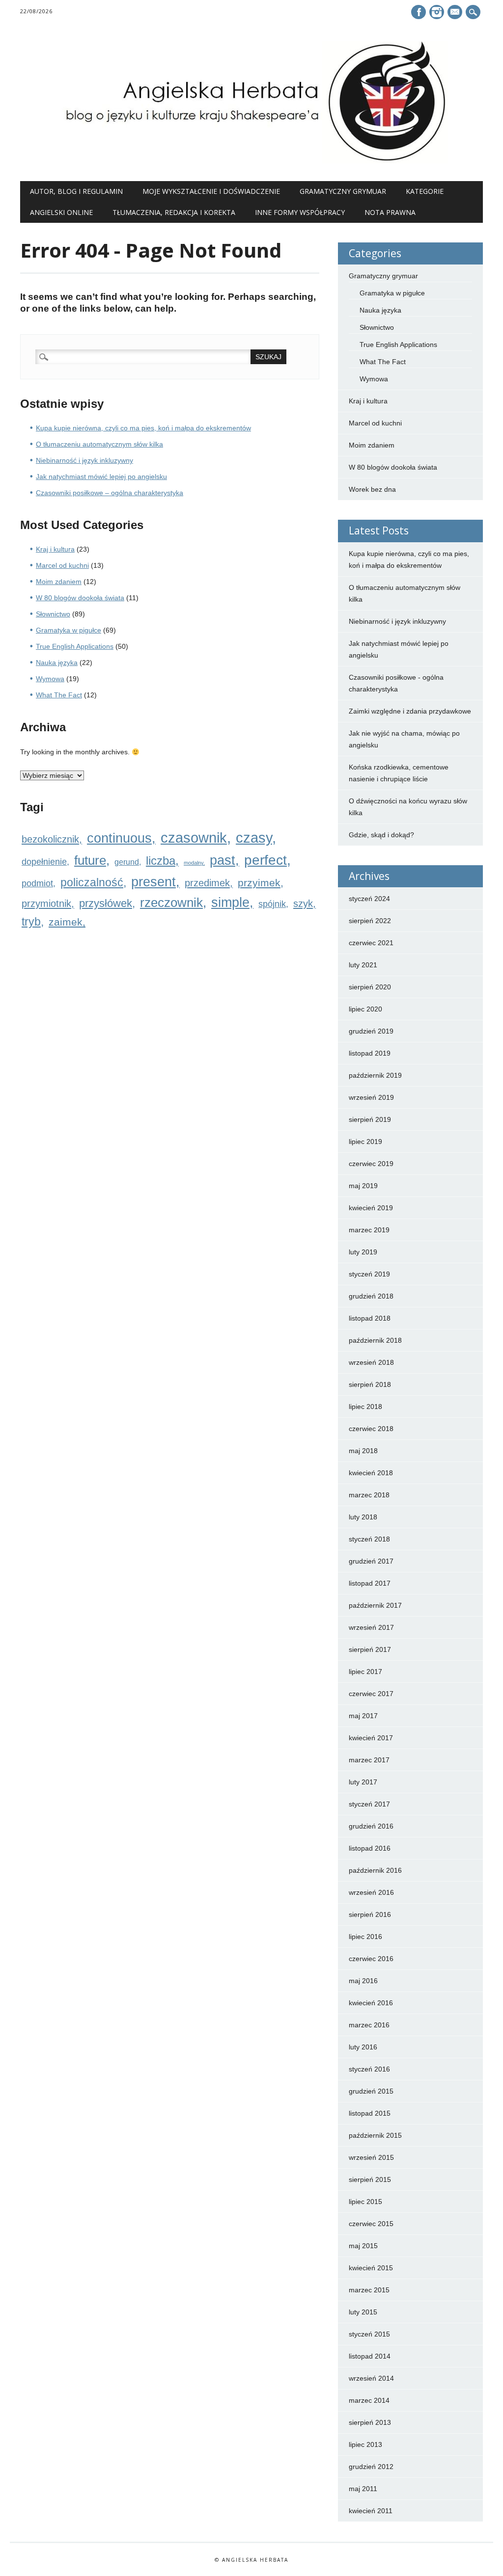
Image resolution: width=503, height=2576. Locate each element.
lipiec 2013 (365, 2444)
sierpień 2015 (370, 2179)
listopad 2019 (370, 1053)
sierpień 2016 (370, 1914)
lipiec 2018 (365, 1407)
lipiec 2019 (365, 1142)
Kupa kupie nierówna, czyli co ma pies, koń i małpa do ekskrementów (143, 428)
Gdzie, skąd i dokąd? (381, 835)
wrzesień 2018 (371, 1362)
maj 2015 (363, 2246)
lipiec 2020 (365, 1009)
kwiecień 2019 (371, 1208)
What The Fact (59, 695)
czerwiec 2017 (371, 1694)
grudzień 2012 (371, 2467)
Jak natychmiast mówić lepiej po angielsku (101, 477)
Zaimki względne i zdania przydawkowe (410, 711)
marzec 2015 (369, 2290)
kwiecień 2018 (371, 1473)
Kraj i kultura (55, 549)
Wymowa (50, 679)
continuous (119, 838)
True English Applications (75, 646)
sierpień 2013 (370, 2422)
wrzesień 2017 (371, 1627)
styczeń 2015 (369, 2334)
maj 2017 (363, 1716)
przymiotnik (46, 903)
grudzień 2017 (371, 1561)
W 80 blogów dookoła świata (80, 598)
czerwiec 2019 (371, 1164)
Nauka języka (57, 663)
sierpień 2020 (370, 987)
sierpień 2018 (370, 1384)
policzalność (92, 882)
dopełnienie (44, 862)
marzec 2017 (369, 1760)
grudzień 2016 (371, 1826)
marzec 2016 (369, 2025)
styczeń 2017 (369, 1804)
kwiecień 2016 (371, 2003)
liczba (161, 861)
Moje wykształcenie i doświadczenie (211, 191)
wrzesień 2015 (371, 2157)
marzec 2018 (369, 1495)
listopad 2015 (370, 2113)
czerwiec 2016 (371, 1959)
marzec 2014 (369, 2400)
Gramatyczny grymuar (343, 191)
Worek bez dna (372, 489)
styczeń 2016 (369, 2069)
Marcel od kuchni (62, 565)
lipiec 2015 (365, 2202)
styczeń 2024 (369, 899)
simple (230, 903)
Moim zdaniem (59, 582)
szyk (303, 903)
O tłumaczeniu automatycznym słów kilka (99, 444)
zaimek (66, 922)
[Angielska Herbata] (251, 161)
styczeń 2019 (369, 1274)
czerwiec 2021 (371, 943)
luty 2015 (363, 2312)
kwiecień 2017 (371, 1738)
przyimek (259, 883)
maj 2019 (363, 1186)
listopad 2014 (370, 2356)
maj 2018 (363, 1451)
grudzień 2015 (371, 2091)
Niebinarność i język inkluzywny (84, 460)
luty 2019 (363, 1252)
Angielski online (61, 212)
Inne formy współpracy (300, 212)
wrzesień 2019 (371, 1097)
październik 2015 (375, 2135)
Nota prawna (390, 212)
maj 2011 (363, 2489)
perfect (265, 860)
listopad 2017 (370, 1583)
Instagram (437, 12)
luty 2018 (363, 1517)
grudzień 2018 (371, 1296)
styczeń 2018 (369, 1539)
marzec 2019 (369, 1230)
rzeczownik (171, 903)
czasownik (194, 837)
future (90, 860)
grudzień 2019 (371, 1031)
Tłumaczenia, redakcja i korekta (174, 212)
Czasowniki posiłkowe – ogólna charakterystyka (110, 493)
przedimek (207, 883)
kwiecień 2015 (371, 2268)
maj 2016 (363, 1981)
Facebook (419, 12)
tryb (31, 922)
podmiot (37, 883)
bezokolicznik (50, 839)
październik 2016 (375, 1870)
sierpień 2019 (370, 1119)
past (223, 860)
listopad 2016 (370, 1848)
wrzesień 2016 (371, 1892)
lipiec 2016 (365, 1937)
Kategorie (425, 191)
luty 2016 (363, 2047)
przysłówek (106, 903)
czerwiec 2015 (371, 2224)
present (154, 882)
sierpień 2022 (370, 921)
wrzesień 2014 (371, 2378)
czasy (254, 838)
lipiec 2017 (365, 1672)
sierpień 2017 (370, 1649)
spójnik (272, 904)
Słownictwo (53, 614)
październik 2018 (375, 1340)
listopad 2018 (370, 1318)
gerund (127, 862)
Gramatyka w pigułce (69, 630)
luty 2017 (363, 1782)
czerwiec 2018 (371, 1429)
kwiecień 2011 (371, 2511)
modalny (194, 863)
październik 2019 (375, 1075)
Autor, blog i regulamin (76, 191)
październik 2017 (375, 1605)
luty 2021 (363, 965)
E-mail (456, 13)
